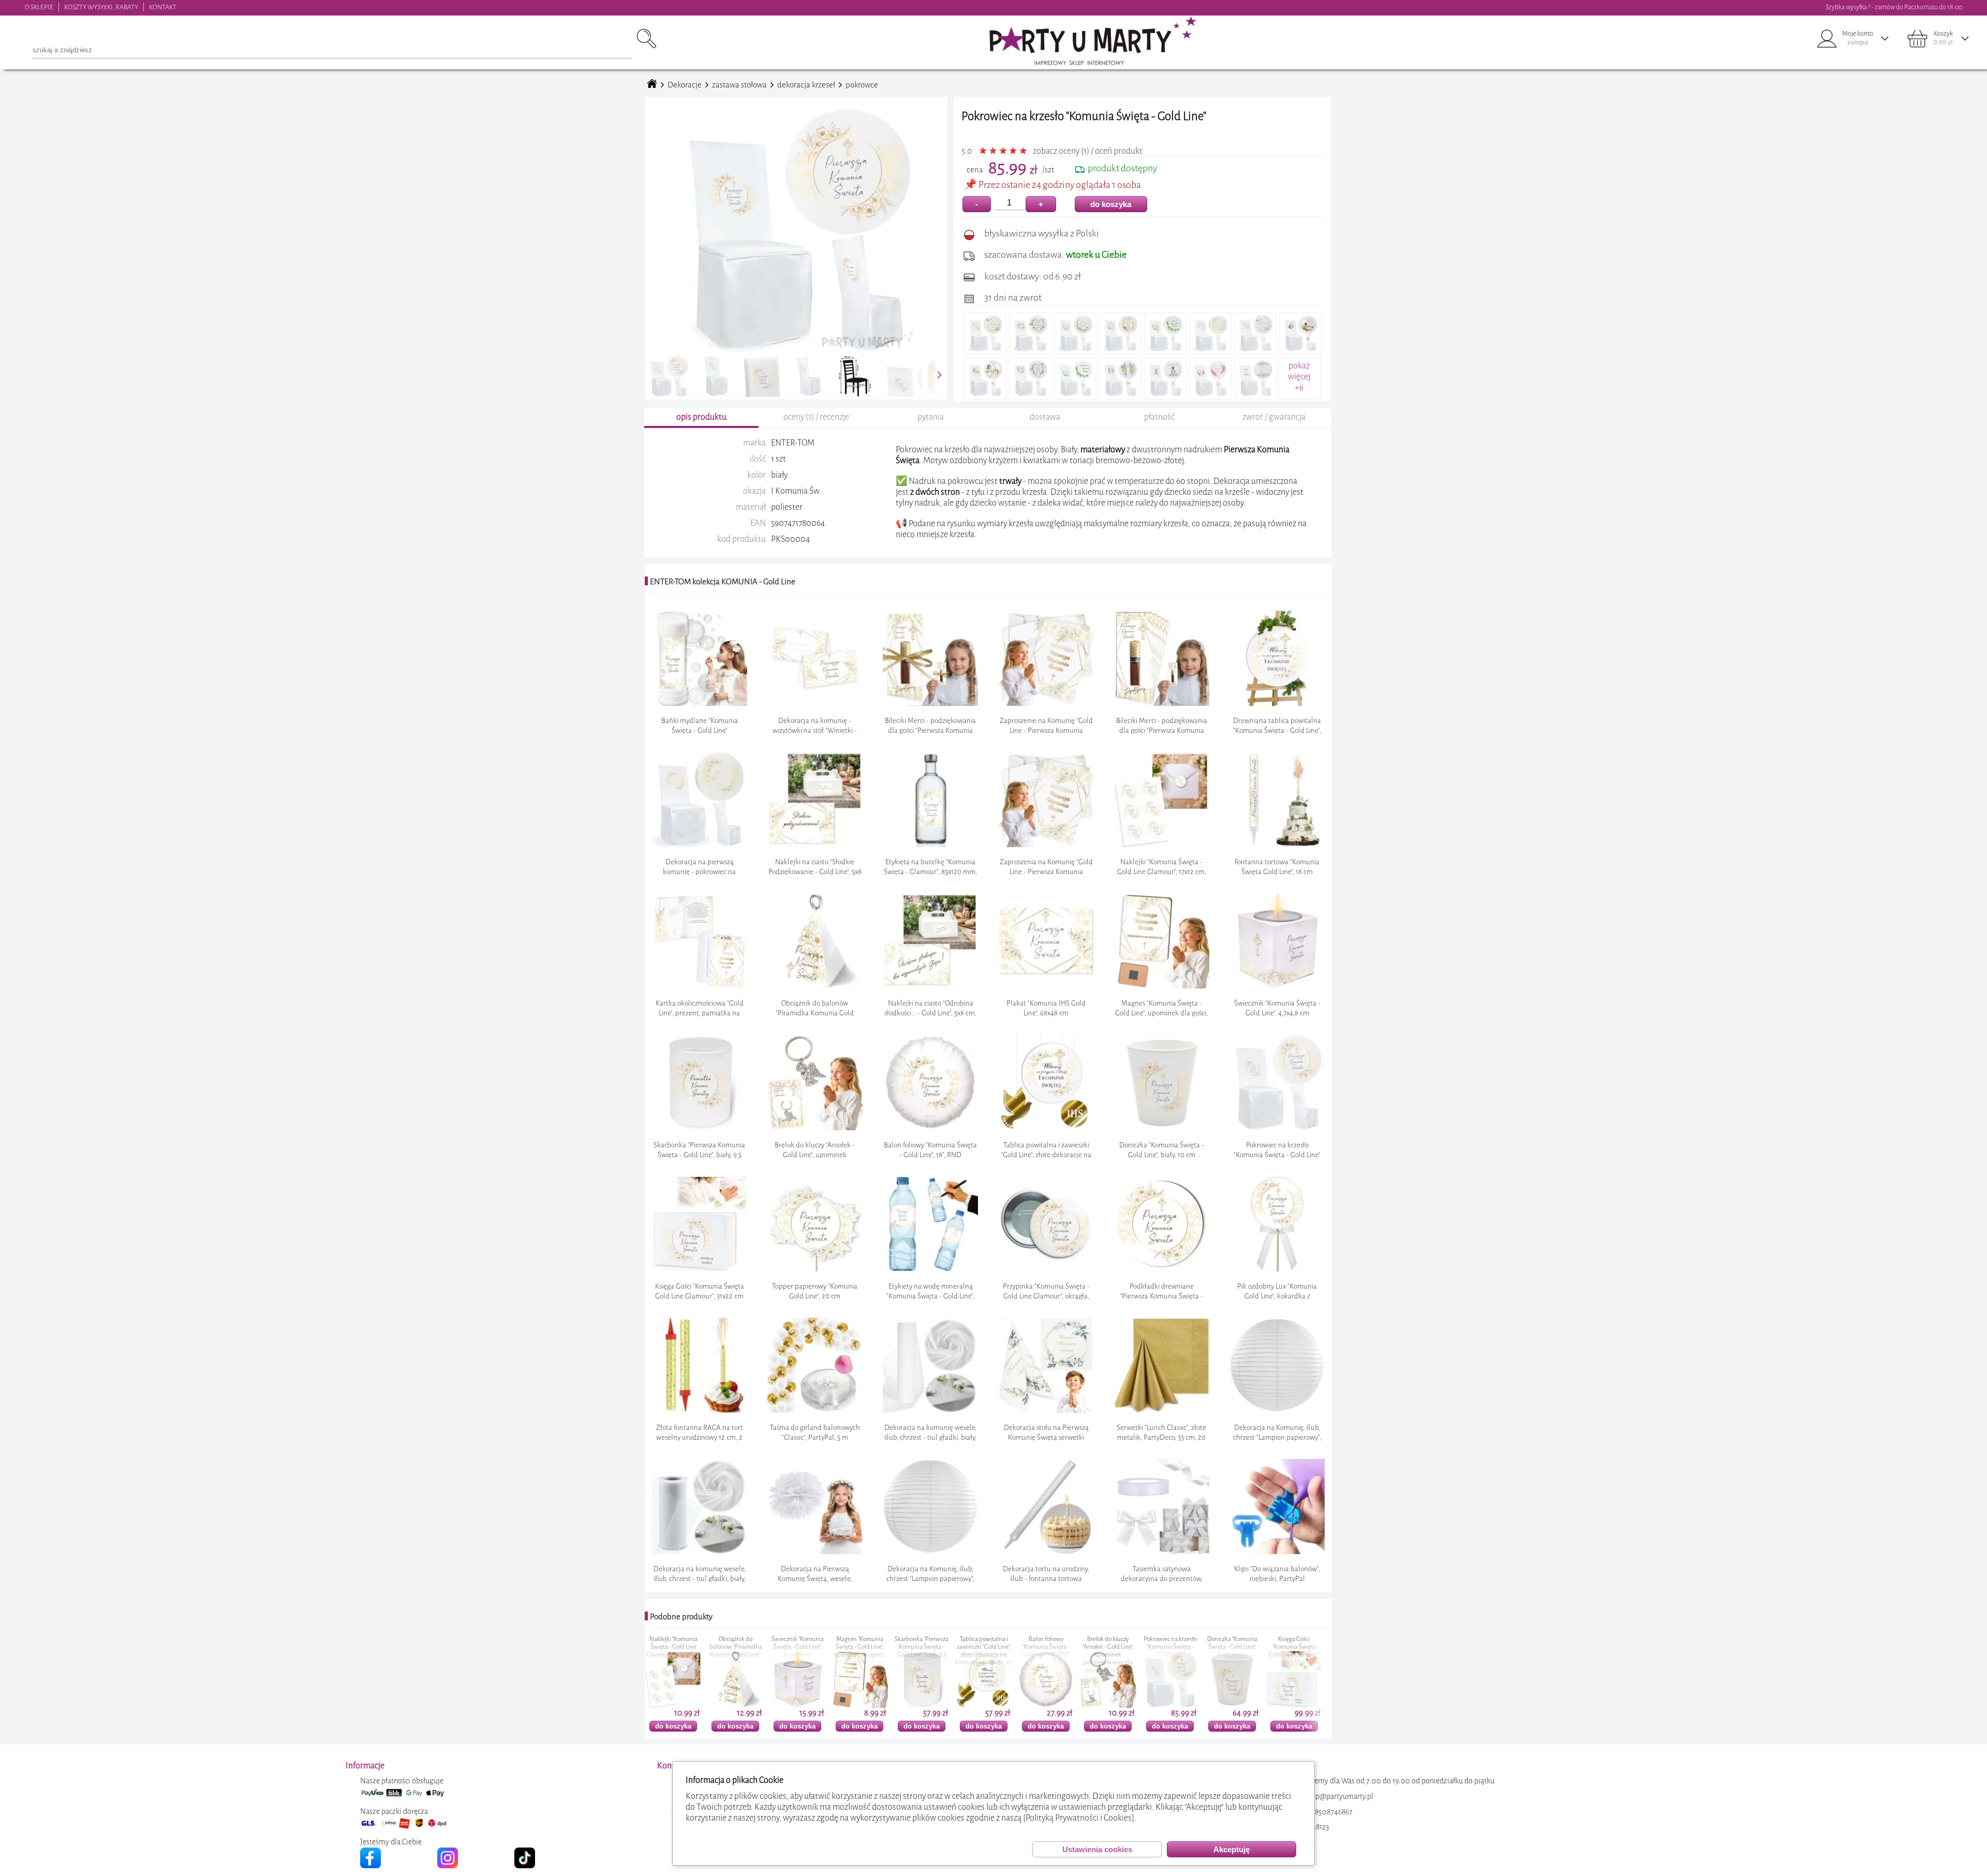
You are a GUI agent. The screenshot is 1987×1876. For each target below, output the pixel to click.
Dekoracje (685, 85)
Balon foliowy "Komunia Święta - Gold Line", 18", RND (860, 1647)
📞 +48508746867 (1324, 1812)
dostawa (1045, 417)
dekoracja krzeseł (806, 85)
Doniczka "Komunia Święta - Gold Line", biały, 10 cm (1047, 1647)
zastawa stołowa (739, 85)
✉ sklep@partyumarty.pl (1334, 1797)
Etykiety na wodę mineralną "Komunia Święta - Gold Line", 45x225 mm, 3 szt (1171, 1651)
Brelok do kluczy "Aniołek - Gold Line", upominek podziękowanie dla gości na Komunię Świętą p (922, 1659)
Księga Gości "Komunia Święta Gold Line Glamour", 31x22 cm (1108, 1651)
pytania (931, 417)
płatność (1159, 417)
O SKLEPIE (39, 7)
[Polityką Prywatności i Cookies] (1079, 1818)
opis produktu (701, 417)
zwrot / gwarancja (1274, 417)
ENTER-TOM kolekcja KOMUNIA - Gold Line (723, 582)
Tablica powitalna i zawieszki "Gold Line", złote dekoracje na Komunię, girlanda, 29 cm (798, 1655)
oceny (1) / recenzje (816, 417)
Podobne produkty (681, 1617)
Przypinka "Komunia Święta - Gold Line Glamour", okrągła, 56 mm (1233, 1651)
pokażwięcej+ (1299, 376)
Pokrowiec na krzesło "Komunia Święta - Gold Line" (984, 1647)
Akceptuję (1232, 1849)
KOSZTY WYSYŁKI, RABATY (101, 7)
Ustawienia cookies (1097, 1849)
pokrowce (862, 85)
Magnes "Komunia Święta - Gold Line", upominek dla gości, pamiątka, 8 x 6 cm (674, 1651)
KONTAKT (163, 7)
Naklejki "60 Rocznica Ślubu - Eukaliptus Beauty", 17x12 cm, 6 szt (1295, 1651)
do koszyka (1111, 204)
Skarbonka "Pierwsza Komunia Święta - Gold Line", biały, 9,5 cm (736, 1651)
